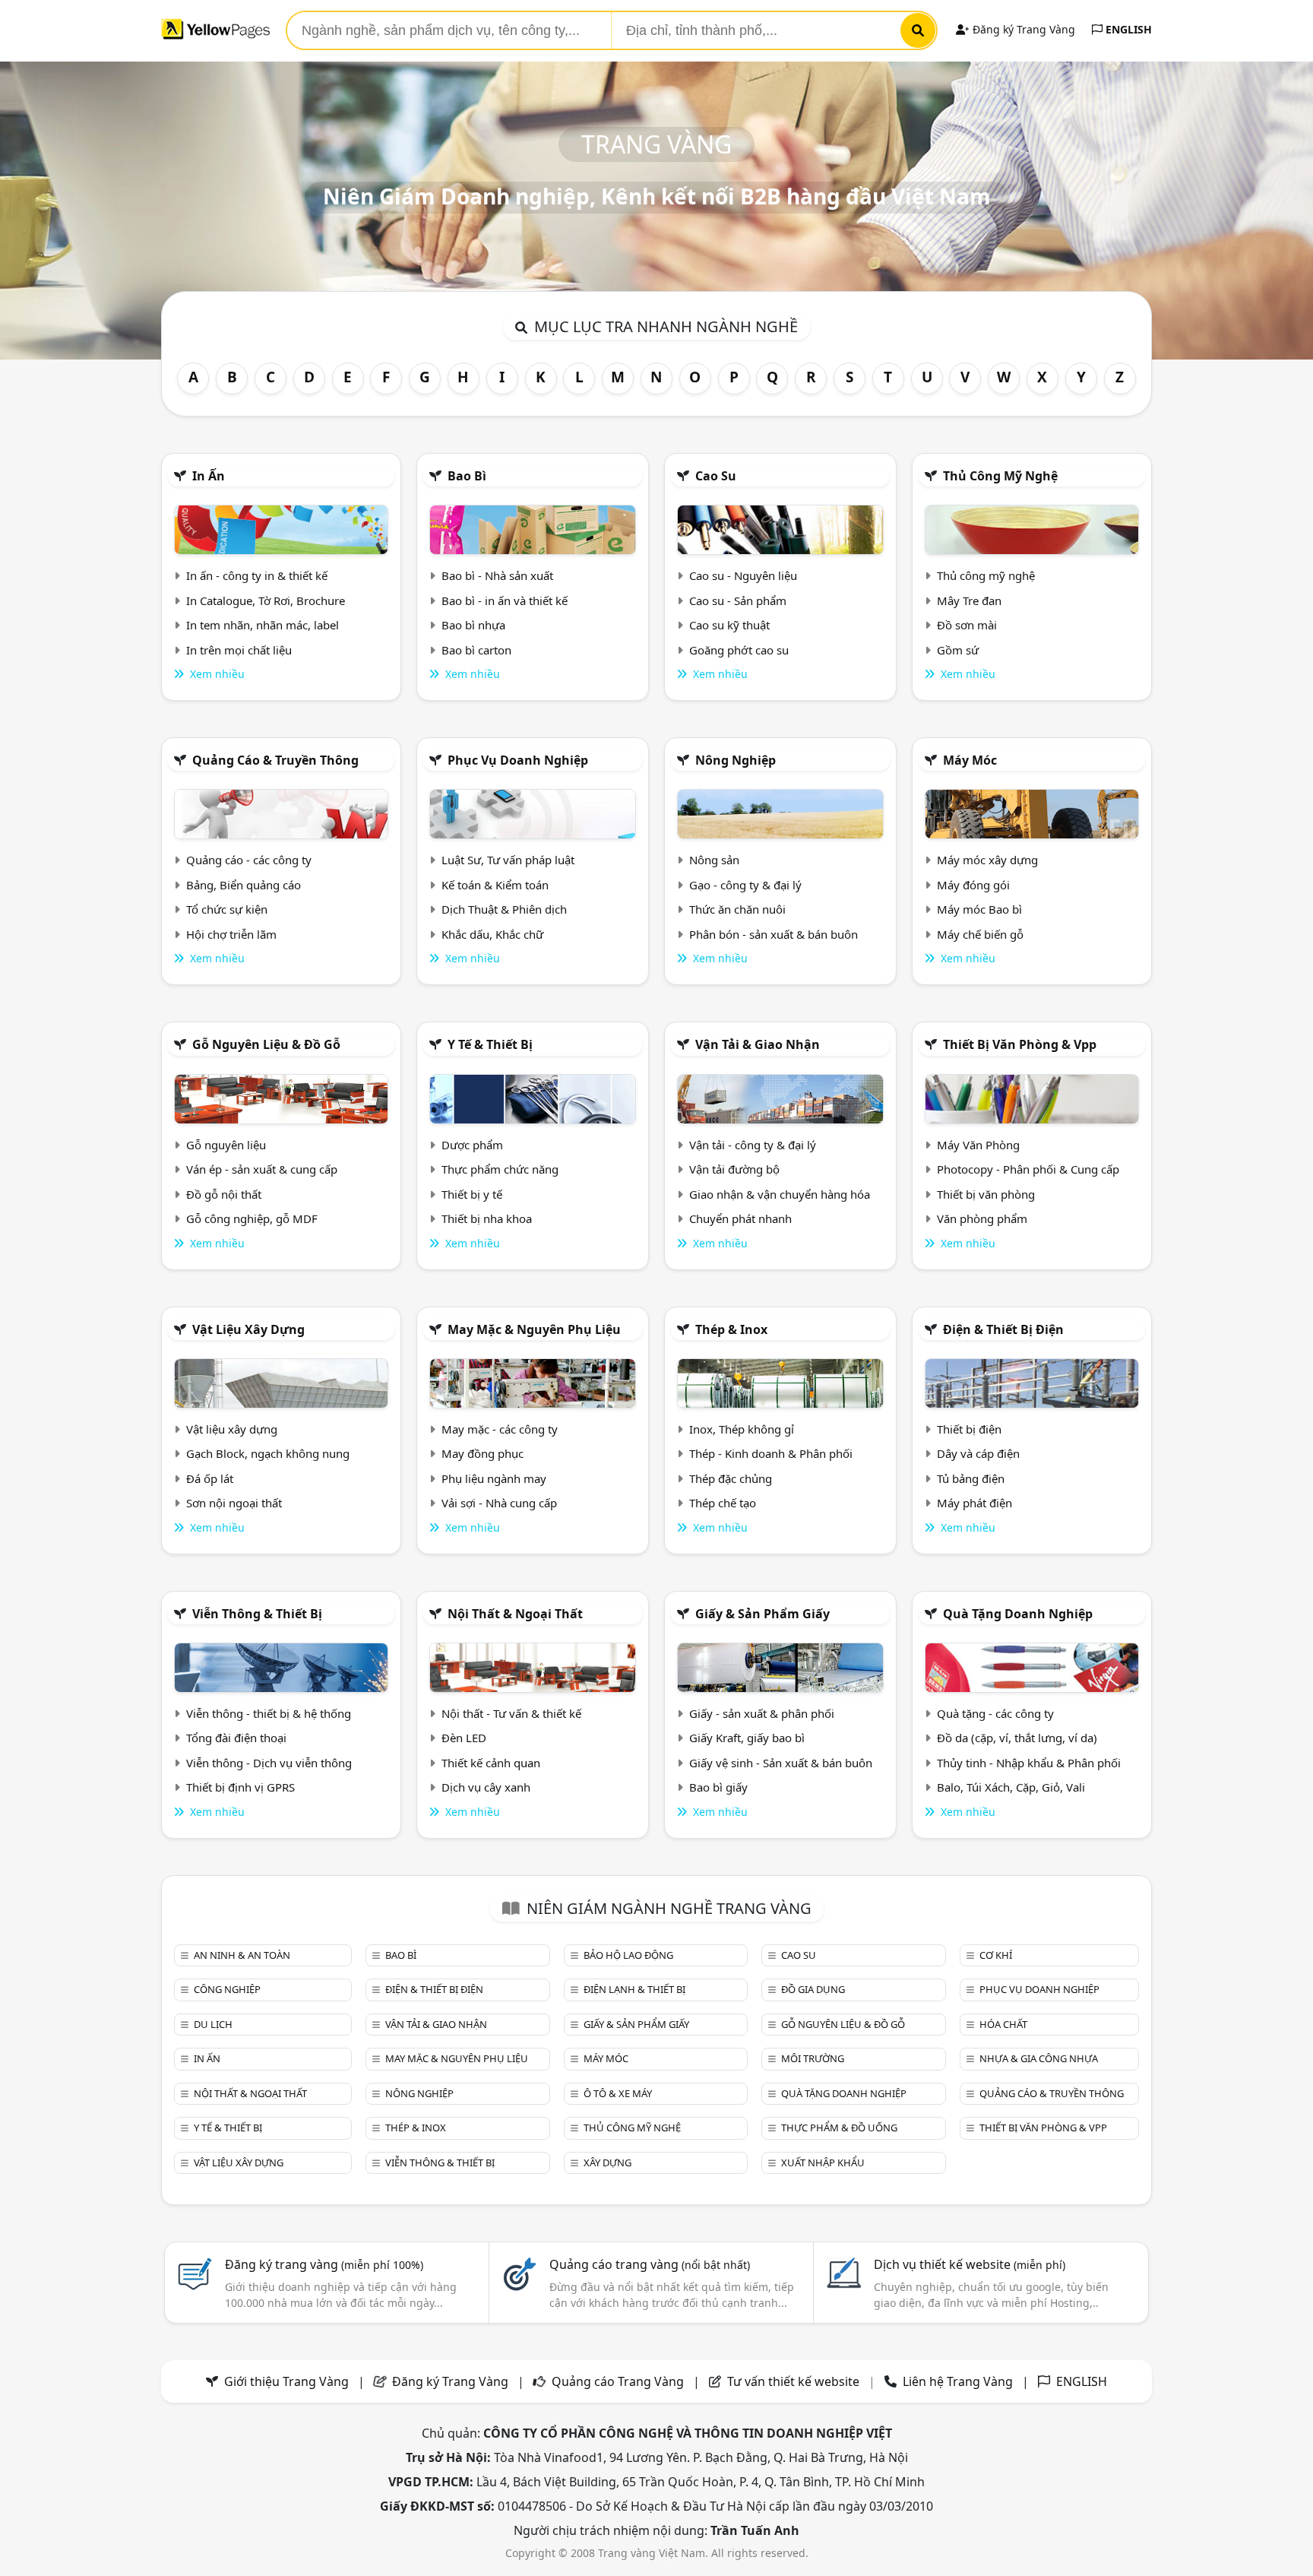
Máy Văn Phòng (978, 1145)
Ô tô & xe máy (618, 2093)
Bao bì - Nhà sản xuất (497, 575)
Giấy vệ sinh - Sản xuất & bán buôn (781, 1763)
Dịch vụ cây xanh (486, 1787)
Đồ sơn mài (967, 625)
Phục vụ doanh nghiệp (518, 760)
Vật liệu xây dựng (248, 1329)
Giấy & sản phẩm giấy (762, 1614)
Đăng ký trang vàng (324, 2264)
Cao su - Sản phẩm (738, 600)
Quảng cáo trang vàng (650, 2264)
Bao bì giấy (718, 1787)
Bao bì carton (476, 650)
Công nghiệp (227, 1989)
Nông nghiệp (736, 760)
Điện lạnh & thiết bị (634, 1989)
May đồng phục (482, 1453)
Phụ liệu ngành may (494, 1478)
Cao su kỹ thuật (729, 625)
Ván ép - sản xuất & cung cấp (262, 1169)
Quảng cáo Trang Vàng (618, 2381)
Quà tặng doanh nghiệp (1018, 1614)
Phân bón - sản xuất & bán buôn (774, 934)
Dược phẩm (472, 1145)
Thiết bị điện (969, 1429)
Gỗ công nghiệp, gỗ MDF (252, 1218)
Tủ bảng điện (971, 1478)
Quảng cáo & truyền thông (275, 760)
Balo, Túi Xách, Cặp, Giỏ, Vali (1011, 1787)
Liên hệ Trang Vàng (958, 2381)
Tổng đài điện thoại (236, 1738)
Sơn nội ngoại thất (234, 1503)
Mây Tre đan (969, 600)
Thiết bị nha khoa (487, 1218)
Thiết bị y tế (472, 1194)
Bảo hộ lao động (628, 1955)
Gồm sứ (958, 650)
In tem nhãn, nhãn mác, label (263, 625)
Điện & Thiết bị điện (1003, 1329)
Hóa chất (1003, 2024)
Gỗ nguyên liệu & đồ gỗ (266, 1044)
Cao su (716, 476)
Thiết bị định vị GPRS (240, 1787)
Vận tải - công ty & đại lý (753, 1145)
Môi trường (813, 2058)
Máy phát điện (974, 1503)
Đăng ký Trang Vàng (1022, 29)
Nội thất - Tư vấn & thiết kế (511, 1713)
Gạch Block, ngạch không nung (268, 1453)
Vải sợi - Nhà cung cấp (499, 1503)
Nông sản (714, 860)
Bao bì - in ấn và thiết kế (505, 600)
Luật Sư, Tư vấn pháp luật (508, 860)
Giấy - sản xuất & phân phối (762, 1713)
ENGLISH (1127, 29)
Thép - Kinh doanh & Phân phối (771, 1453)
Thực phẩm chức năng (500, 1169)
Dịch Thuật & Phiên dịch (504, 909)
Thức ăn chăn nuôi (737, 909)
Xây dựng (607, 2163)
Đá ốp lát (210, 1478)
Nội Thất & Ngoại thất (515, 1614)
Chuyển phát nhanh (740, 1218)
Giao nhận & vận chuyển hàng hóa (780, 1194)
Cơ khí (996, 1955)
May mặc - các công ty (500, 1429)
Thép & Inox (731, 1329)
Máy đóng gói (973, 885)
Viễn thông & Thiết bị (257, 1614)
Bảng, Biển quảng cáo (244, 885)
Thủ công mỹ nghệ (1000, 476)
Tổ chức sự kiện (227, 909)
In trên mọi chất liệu (239, 650)
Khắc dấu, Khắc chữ (492, 934)
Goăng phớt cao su (739, 650)
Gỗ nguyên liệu (226, 1145)
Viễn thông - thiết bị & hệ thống (269, 1713)
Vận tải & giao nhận (758, 1044)
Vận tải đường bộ (734, 1169)
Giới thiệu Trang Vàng (286, 2381)
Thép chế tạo (723, 1503)
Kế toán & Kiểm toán (495, 885)
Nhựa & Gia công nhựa (1039, 2058)
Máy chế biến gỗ (980, 934)
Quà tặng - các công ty (995, 1713)
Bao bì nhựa (473, 625)
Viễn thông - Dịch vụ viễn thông (269, 1763)
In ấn (209, 476)
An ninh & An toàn (242, 1955)
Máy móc (970, 760)
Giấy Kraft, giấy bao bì (747, 1738)
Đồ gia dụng (813, 1989)
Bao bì (467, 476)
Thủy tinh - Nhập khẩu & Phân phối (1029, 1763)
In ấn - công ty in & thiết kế (257, 575)
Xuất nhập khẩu (823, 2163)
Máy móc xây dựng (987, 860)
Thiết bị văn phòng (986, 1194)
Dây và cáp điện (978, 1453)
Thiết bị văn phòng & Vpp (1020, 1044)
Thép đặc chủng (731, 1478)
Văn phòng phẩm (982, 1218)
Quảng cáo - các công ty (249, 860)
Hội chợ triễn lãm (231, 934)
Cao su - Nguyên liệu (743, 575)
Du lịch (213, 2024)
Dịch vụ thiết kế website (970, 2264)
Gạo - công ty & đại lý (745, 885)
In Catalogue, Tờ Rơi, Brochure (266, 600)
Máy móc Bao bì (979, 909)
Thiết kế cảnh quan (491, 1763)
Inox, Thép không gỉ (742, 1429)
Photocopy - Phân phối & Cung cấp (1028, 1169)
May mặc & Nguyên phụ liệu (534, 1329)
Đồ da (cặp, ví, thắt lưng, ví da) (1017, 1738)
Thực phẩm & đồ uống (839, 2128)
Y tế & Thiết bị (490, 1044)
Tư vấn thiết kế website (795, 2381)
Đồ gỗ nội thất (224, 1194)
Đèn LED (464, 1738)
